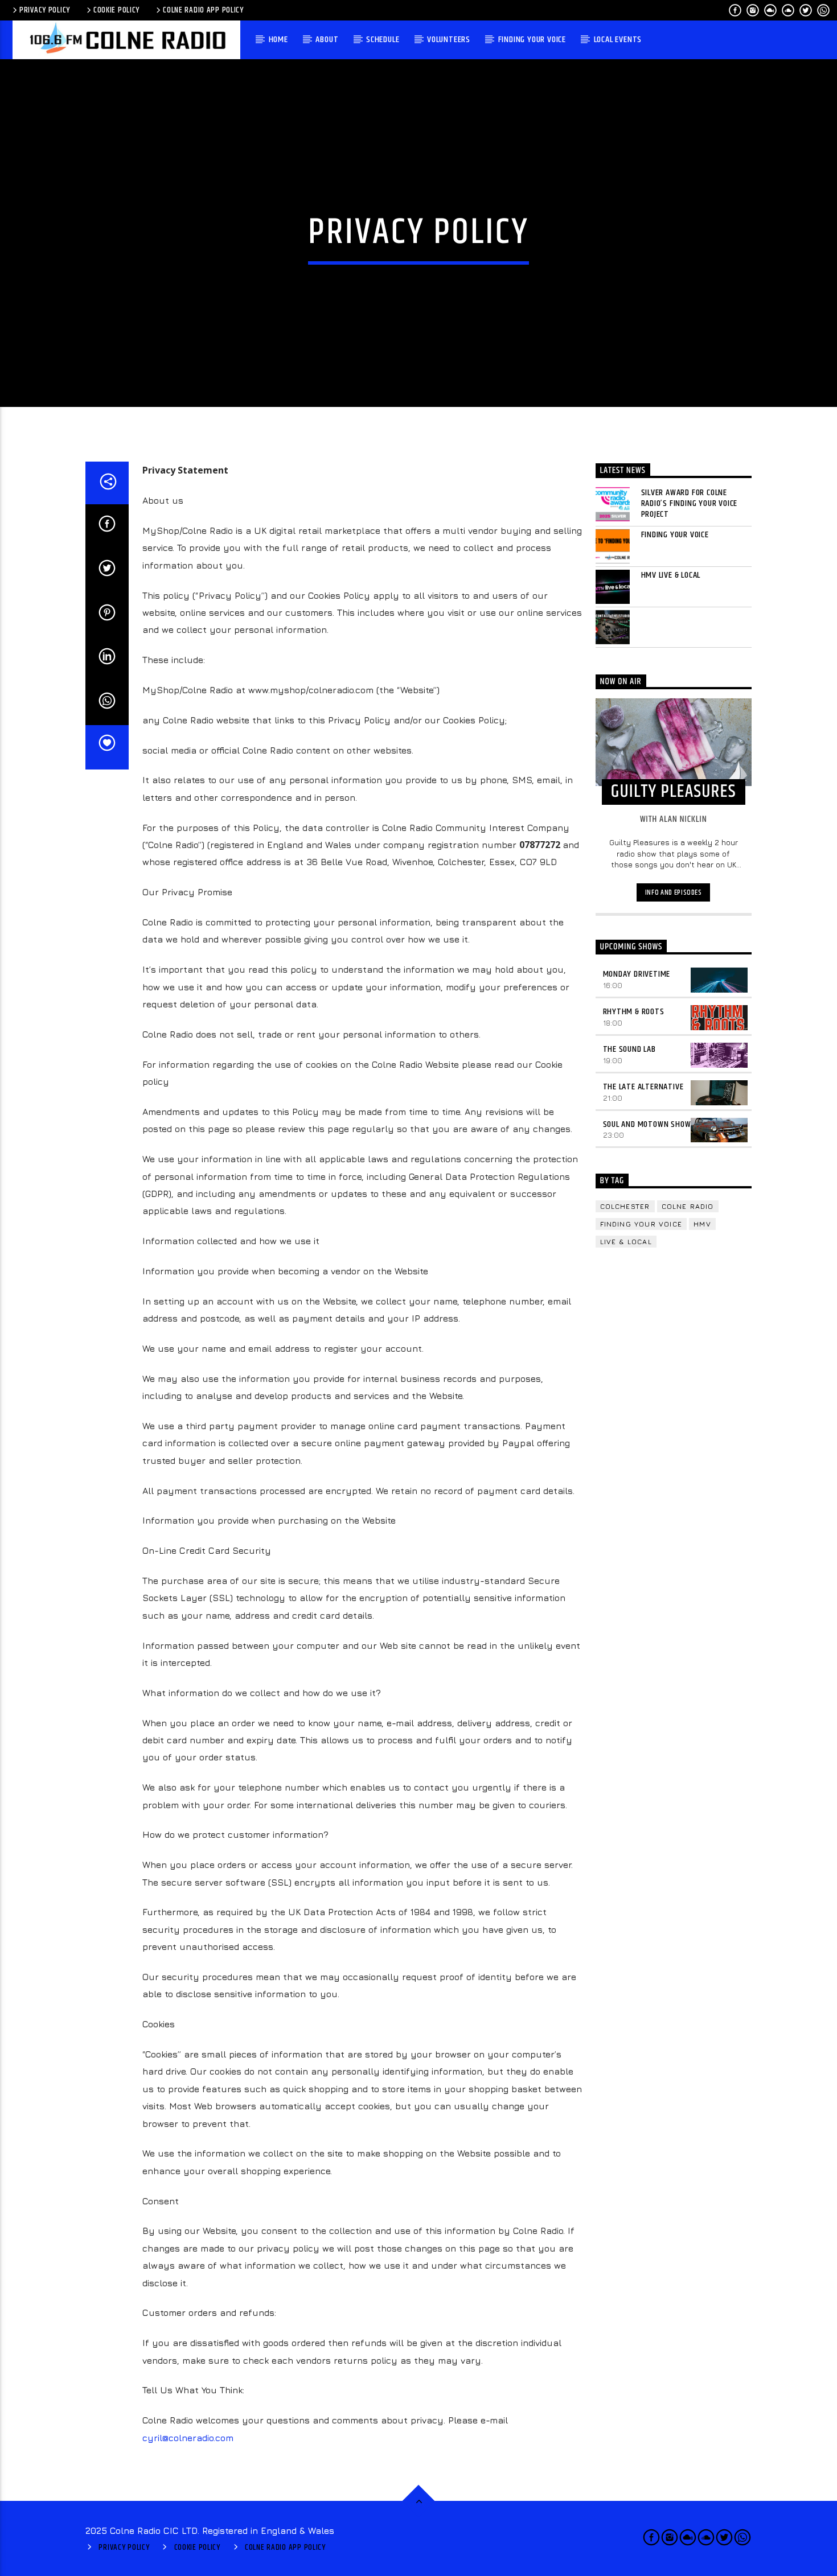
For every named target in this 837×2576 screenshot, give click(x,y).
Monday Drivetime (637, 974)
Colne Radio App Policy (203, 10)
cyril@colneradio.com (188, 2438)
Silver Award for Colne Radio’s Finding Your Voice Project (690, 504)
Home (278, 40)
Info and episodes (674, 892)
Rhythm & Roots (634, 1012)
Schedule (383, 40)
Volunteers (449, 40)
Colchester (625, 1206)
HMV (702, 1224)
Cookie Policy (116, 10)
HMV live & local (671, 575)
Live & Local (626, 1242)
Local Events (618, 40)
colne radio (688, 1206)
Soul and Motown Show (647, 1124)
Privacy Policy (45, 10)
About (327, 40)
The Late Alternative (643, 1087)
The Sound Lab (629, 1049)
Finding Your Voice (532, 40)
